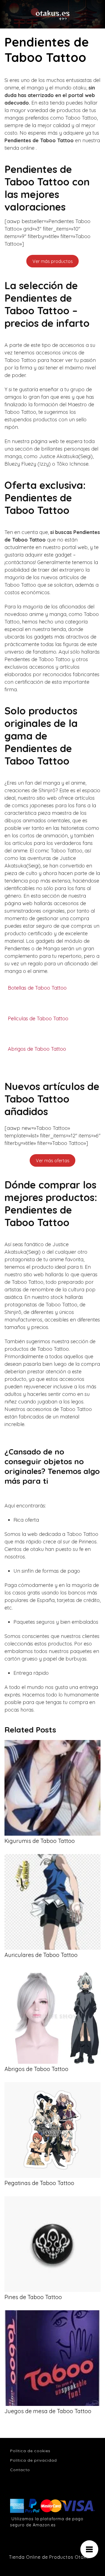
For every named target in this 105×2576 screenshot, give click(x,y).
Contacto (20, 2470)
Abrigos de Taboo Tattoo (37, 1049)
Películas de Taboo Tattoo (38, 1019)
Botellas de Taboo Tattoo (37, 988)
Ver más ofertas (53, 1161)
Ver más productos (53, 261)
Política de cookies (30, 2451)
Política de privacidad (33, 2460)
